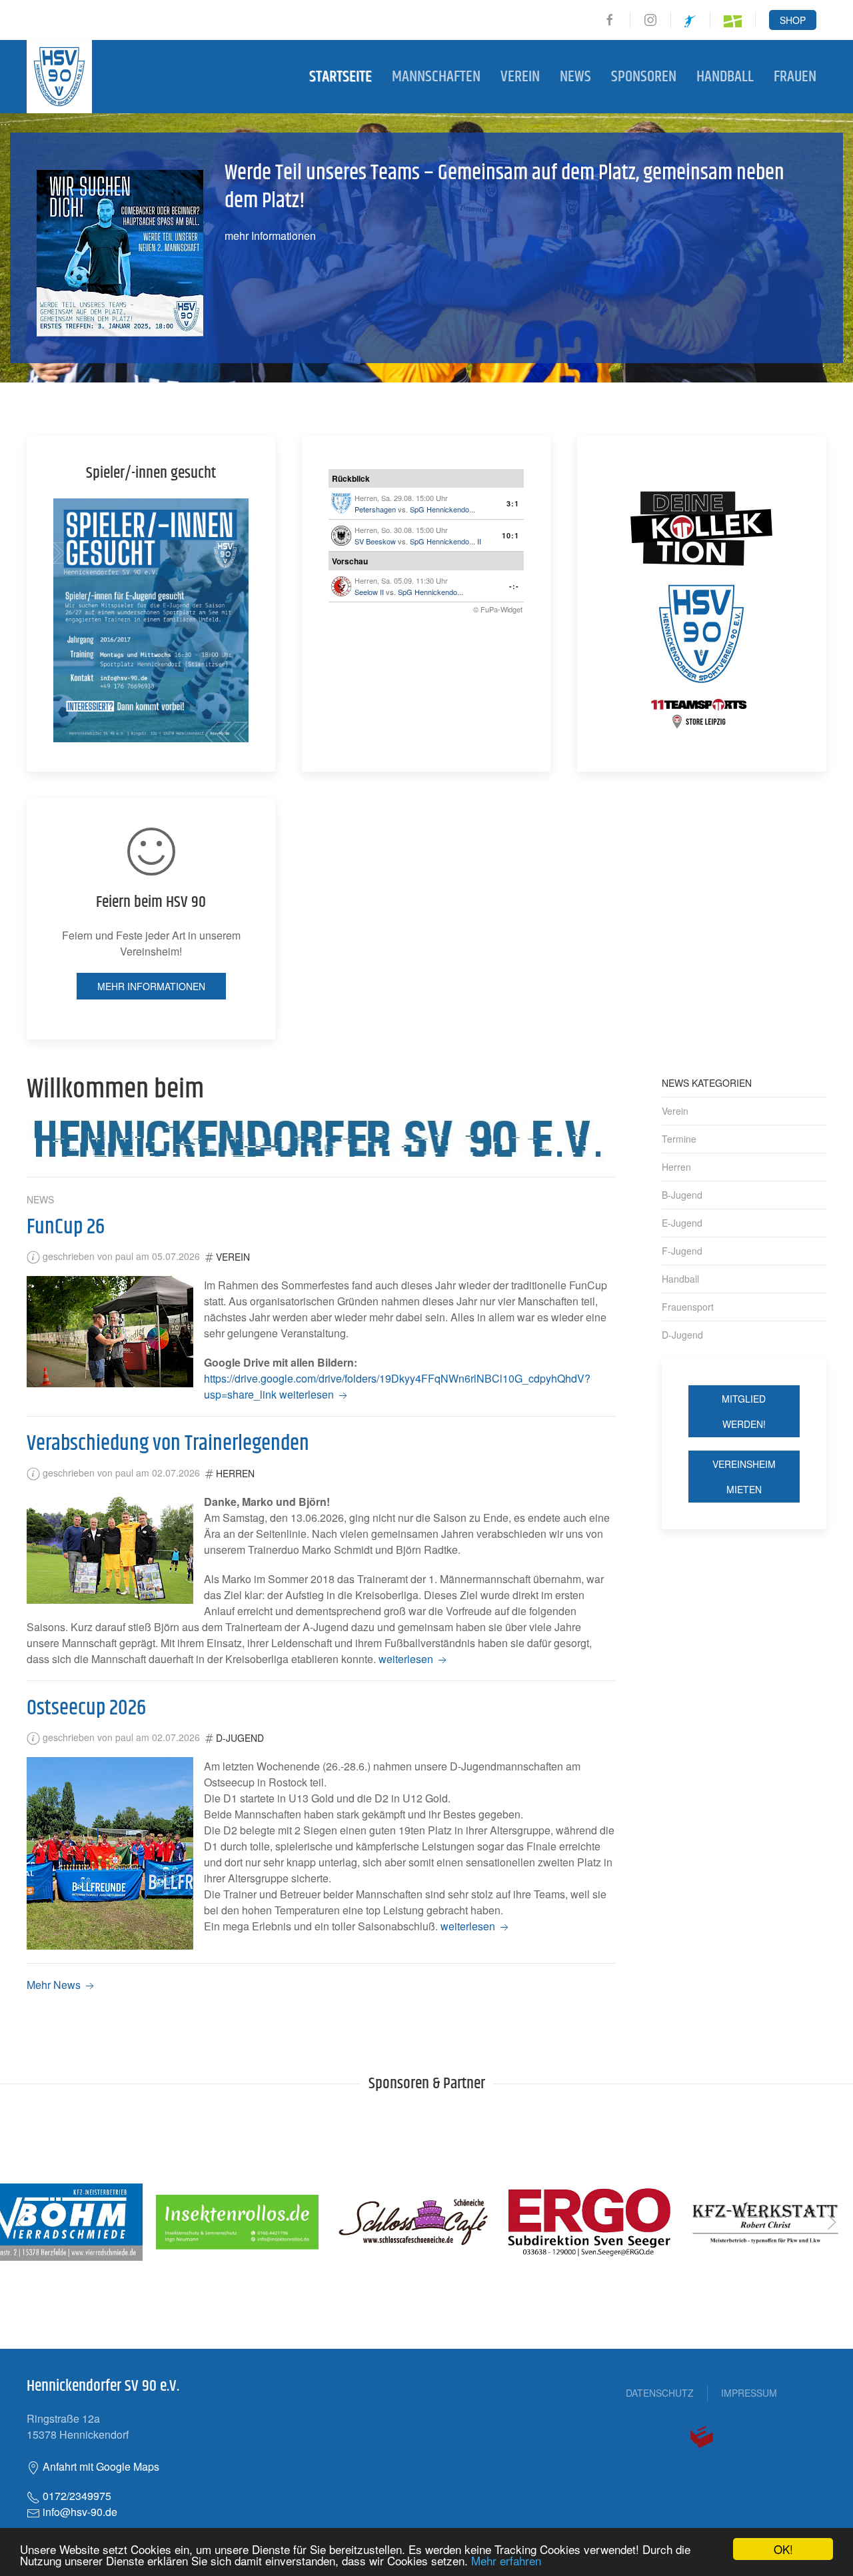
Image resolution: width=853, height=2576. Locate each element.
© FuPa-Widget (498, 609)
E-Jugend (682, 1223)
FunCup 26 (66, 1227)
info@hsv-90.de (79, 2512)
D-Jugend (240, 1738)
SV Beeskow (375, 541)
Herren (235, 1473)
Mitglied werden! (744, 1411)
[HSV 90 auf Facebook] (610, 20)
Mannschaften (436, 77)
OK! (783, 2549)
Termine (679, 1139)
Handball (725, 77)
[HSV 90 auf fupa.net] (690, 20)
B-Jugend (682, 1195)
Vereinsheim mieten (744, 1477)
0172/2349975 (76, 2496)
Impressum (749, 2393)
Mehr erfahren (506, 2560)
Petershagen (375, 509)
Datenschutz (660, 2393)
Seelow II (369, 592)
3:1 (513, 503)
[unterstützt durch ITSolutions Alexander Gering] (702, 2435)
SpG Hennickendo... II (445, 541)
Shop (793, 20)
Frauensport (688, 1307)
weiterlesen (308, 1394)
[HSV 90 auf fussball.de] (733, 20)
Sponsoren (644, 77)
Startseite (341, 77)
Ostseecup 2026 (86, 1708)
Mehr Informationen (151, 986)
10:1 (510, 535)
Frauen (795, 77)
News (575, 77)
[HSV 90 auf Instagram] (650, 20)
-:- (514, 586)
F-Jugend (682, 1251)
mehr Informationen (270, 236)
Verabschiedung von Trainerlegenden (168, 1444)
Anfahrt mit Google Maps (100, 2466)
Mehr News (55, 1985)
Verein (520, 77)
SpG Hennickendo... (442, 509)
